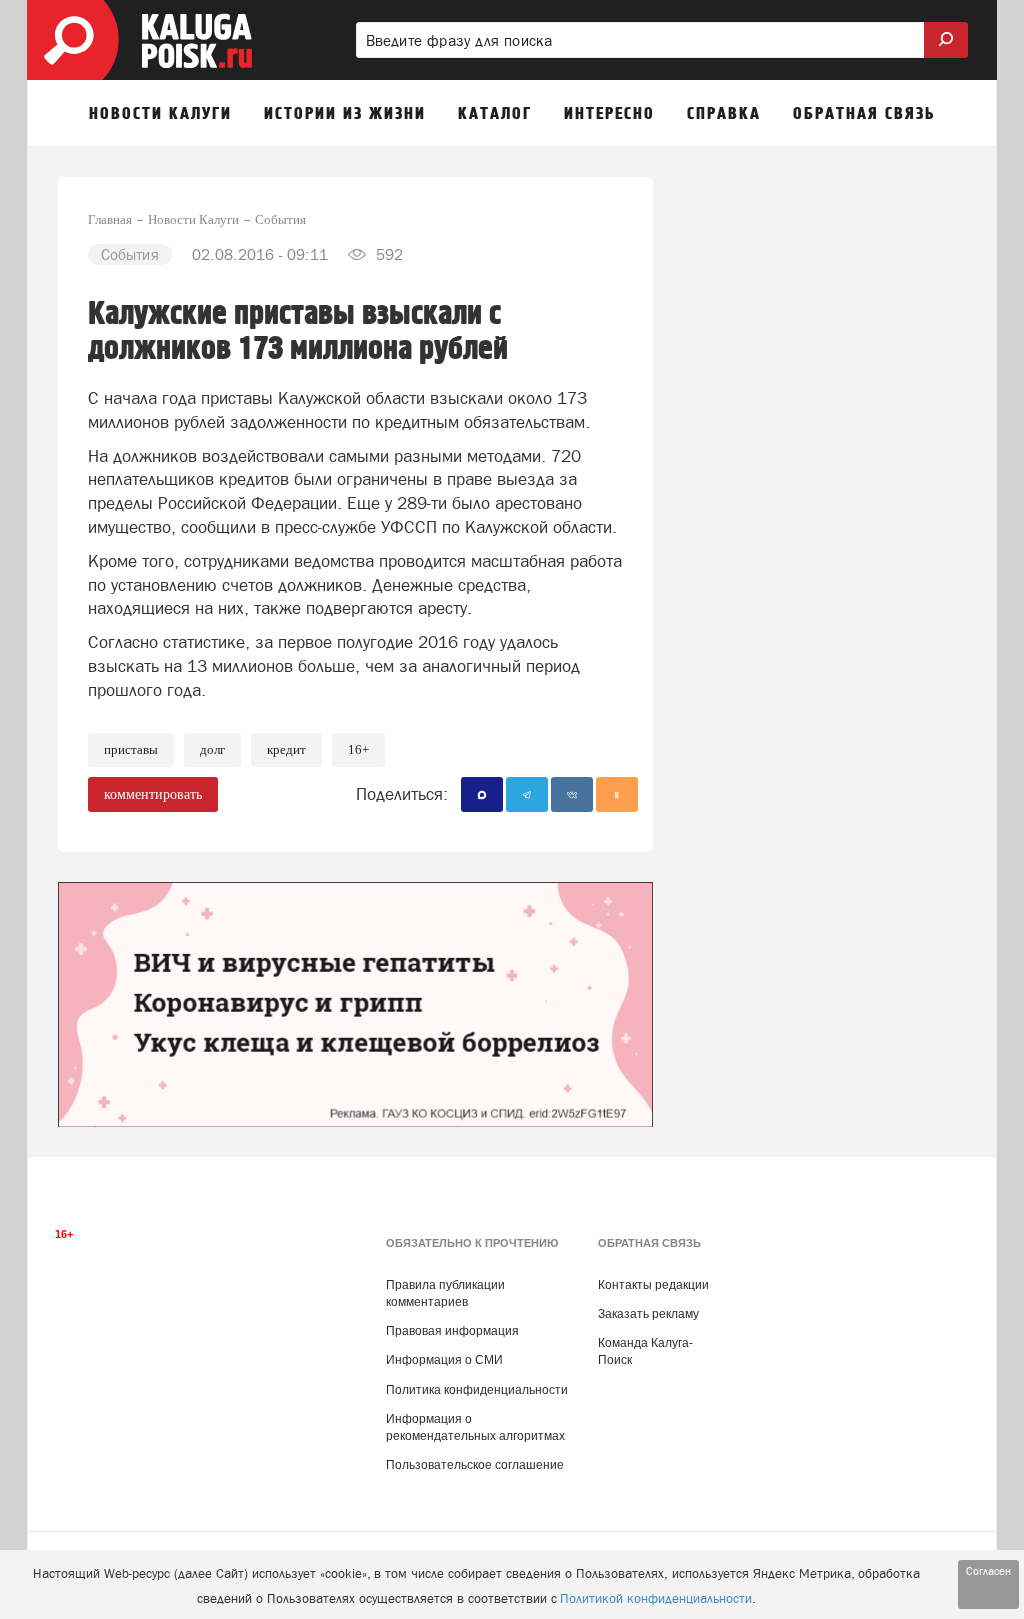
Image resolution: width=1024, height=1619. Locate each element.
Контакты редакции (653, 1285)
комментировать (153, 794)
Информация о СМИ (444, 1360)
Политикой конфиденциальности (656, 1598)
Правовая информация (452, 1331)
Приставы (131, 749)
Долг (212, 749)
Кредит (286, 749)
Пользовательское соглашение (475, 1465)
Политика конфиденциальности (477, 1390)
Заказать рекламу (648, 1314)
